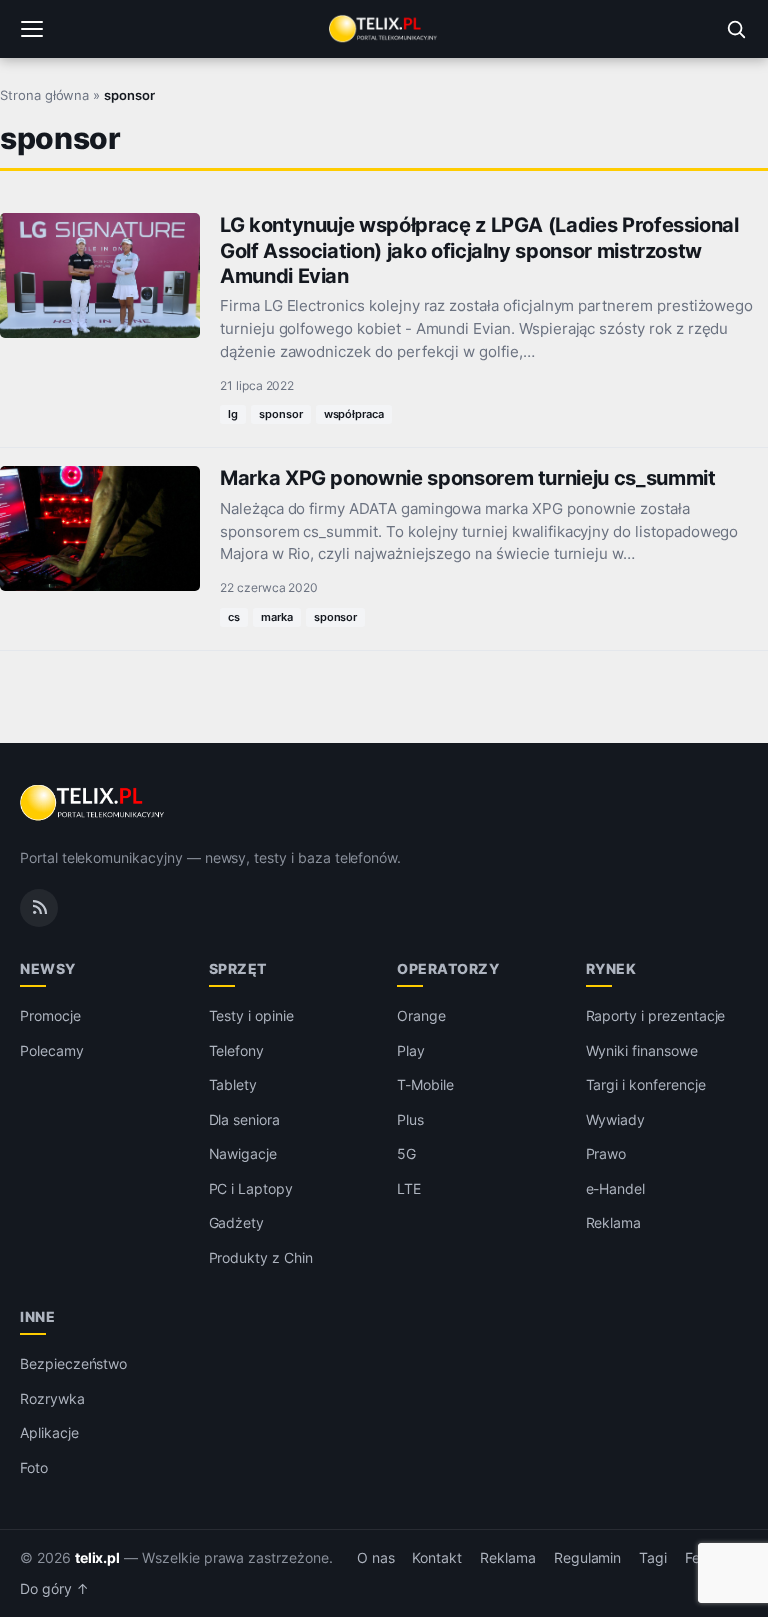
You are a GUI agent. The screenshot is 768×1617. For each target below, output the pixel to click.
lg (233, 414)
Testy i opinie (251, 1015)
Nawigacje (243, 1153)
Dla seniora (244, 1119)
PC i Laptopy (251, 1188)
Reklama (614, 1222)
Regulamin (588, 1558)
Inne (37, 1316)
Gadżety (237, 1222)
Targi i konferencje (646, 1084)
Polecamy (52, 1050)
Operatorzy (448, 968)
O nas (376, 1558)
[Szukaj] (736, 29)
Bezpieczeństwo (73, 1363)
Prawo (606, 1153)
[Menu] (32, 29)
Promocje (50, 1015)
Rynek (611, 968)
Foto (34, 1467)
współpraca (354, 414)
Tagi (653, 1558)
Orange (421, 1015)
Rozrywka (52, 1398)
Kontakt (437, 1558)
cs (234, 617)
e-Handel (616, 1188)
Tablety (233, 1084)
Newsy (48, 968)
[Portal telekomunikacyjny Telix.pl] (384, 29)
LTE (409, 1188)
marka (277, 617)
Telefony (237, 1050)
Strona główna (44, 95)
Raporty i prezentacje (656, 1015)
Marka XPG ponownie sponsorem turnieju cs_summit (468, 478)
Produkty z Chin (261, 1257)
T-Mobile (425, 1084)
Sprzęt (238, 968)
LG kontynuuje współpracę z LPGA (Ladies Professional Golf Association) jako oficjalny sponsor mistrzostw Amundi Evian (479, 250)
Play (411, 1050)
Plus (410, 1119)
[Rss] (39, 908)
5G (406, 1153)
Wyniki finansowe (642, 1050)
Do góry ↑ (54, 1589)
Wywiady (616, 1119)
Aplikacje (49, 1432)
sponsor (281, 414)
